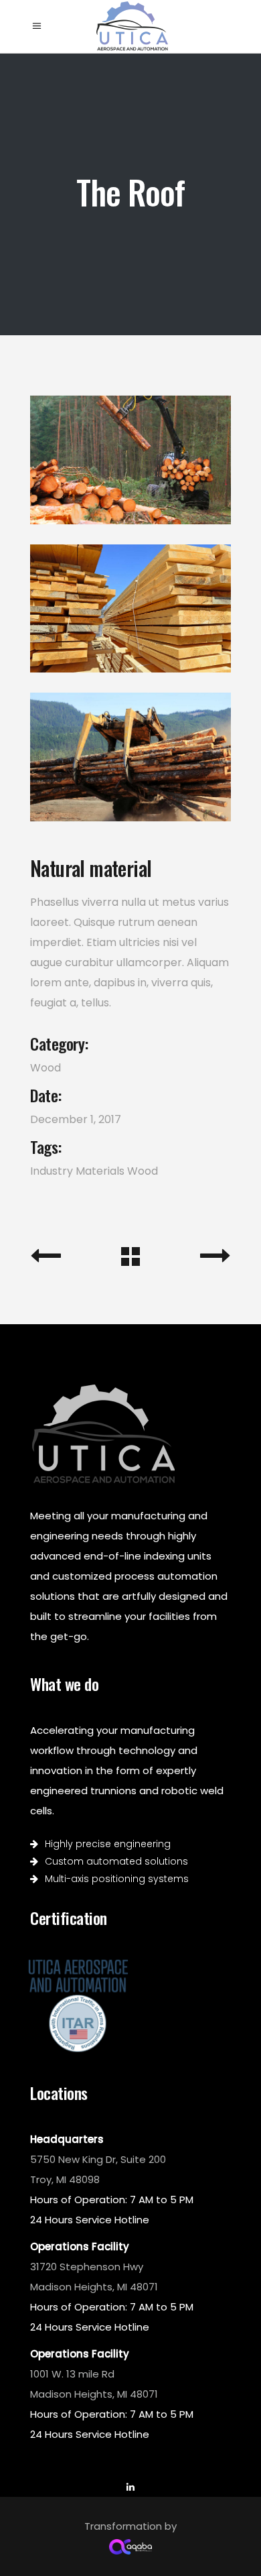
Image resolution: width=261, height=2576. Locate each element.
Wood (46, 1068)
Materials (100, 1171)
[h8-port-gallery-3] (130, 757)
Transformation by (130, 2526)
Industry (52, 1171)
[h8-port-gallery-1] (130, 460)
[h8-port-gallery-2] (130, 609)
